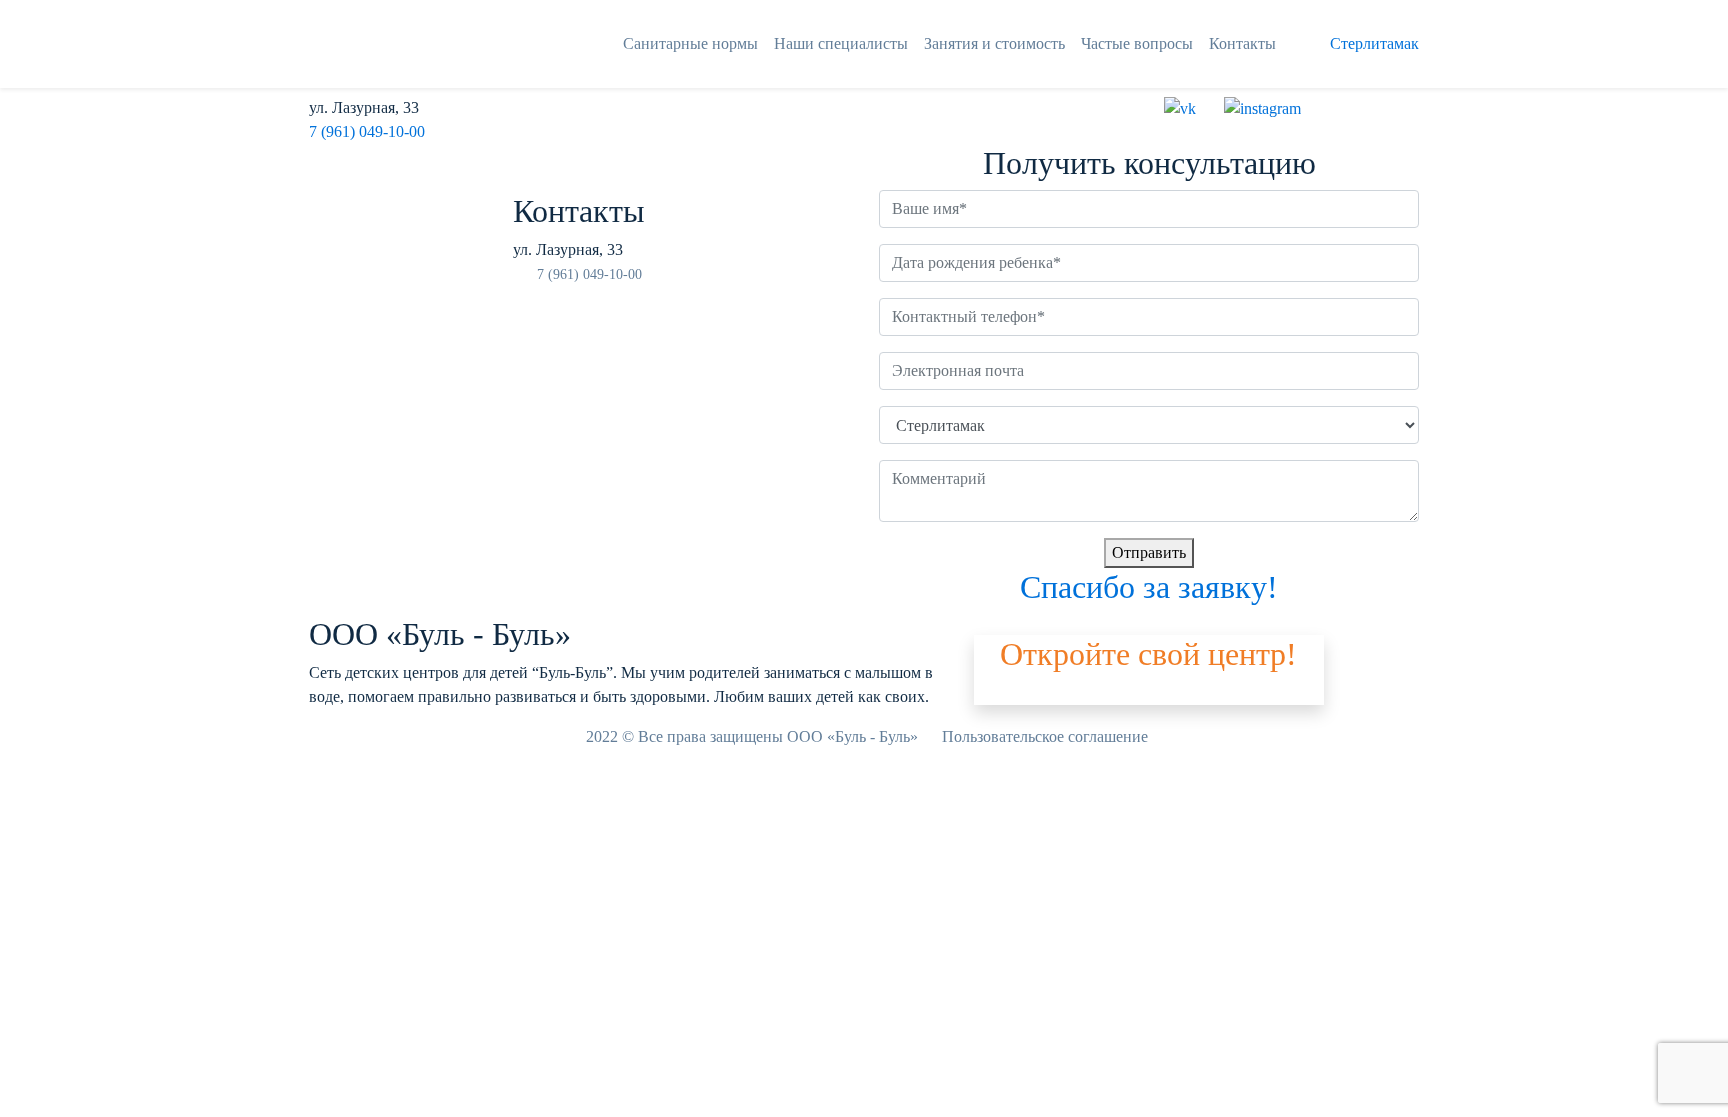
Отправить (1149, 552)
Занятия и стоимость (994, 43)
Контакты (1242, 43)
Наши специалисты (841, 43)
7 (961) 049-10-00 (367, 131)
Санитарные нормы (690, 43)
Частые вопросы (1137, 43)
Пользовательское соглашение (1045, 736)
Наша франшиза (1029, 692)
